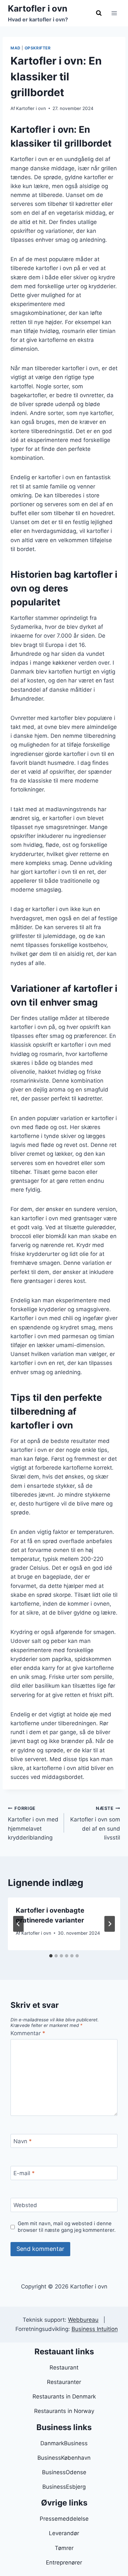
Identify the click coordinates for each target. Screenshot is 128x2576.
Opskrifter (38, 48)
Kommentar (28, 2033)
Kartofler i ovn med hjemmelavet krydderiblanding (33, 1823)
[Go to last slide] (18, 1924)
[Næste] (110, 1924)
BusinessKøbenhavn (64, 2458)
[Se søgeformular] (99, 13)
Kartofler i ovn (31, 108)
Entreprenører (64, 2562)
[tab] (51, 1956)
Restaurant (64, 2368)
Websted (25, 2205)
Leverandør (64, 2533)
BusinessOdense (64, 2472)
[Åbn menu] (114, 13)
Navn (23, 2141)
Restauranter (64, 2382)
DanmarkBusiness (64, 2443)
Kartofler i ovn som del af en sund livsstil (95, 1823)
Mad (16, 48)
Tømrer (64, 2548)
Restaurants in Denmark (64, 2396)
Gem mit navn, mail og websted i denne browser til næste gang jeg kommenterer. (67, 2227)
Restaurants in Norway (64, 2411)
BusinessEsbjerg (64, 2487)
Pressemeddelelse (64, 2519)
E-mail (24, 2173)
